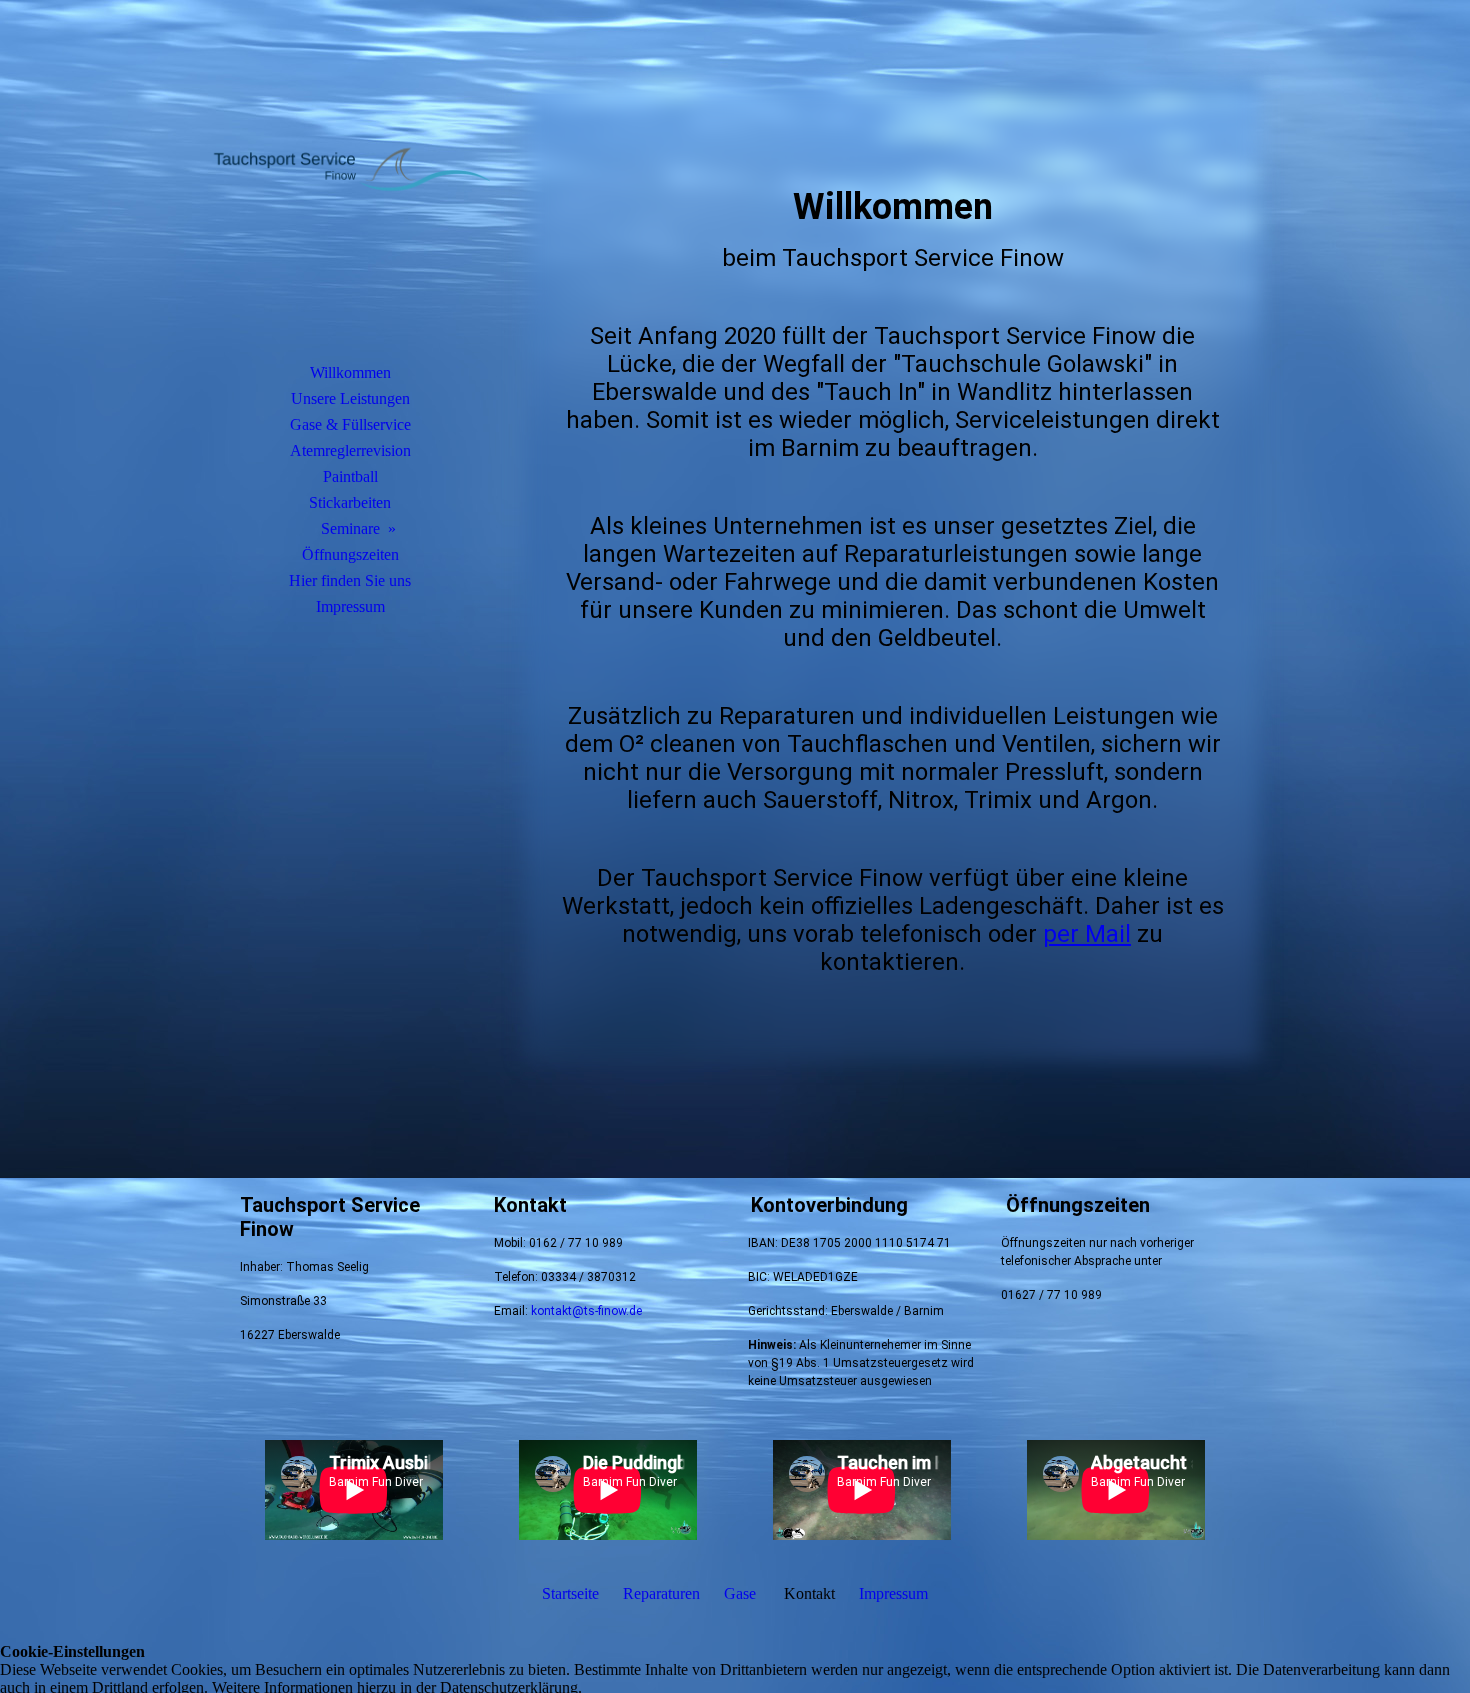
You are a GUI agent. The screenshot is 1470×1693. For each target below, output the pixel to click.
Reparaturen (661, 1593)
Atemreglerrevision (350, 450)
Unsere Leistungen (350, 398)
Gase (740, 1593)
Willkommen (350, 372)
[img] (350, 205)
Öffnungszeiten (350, 554)
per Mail (1087, 934)
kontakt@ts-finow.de (586, 1311)
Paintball (350, 476)
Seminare (350, 528)
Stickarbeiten (350, 502)
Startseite (570, 1593)
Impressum (350, 606)
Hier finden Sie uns (350, 580)
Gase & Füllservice (350, 424)
